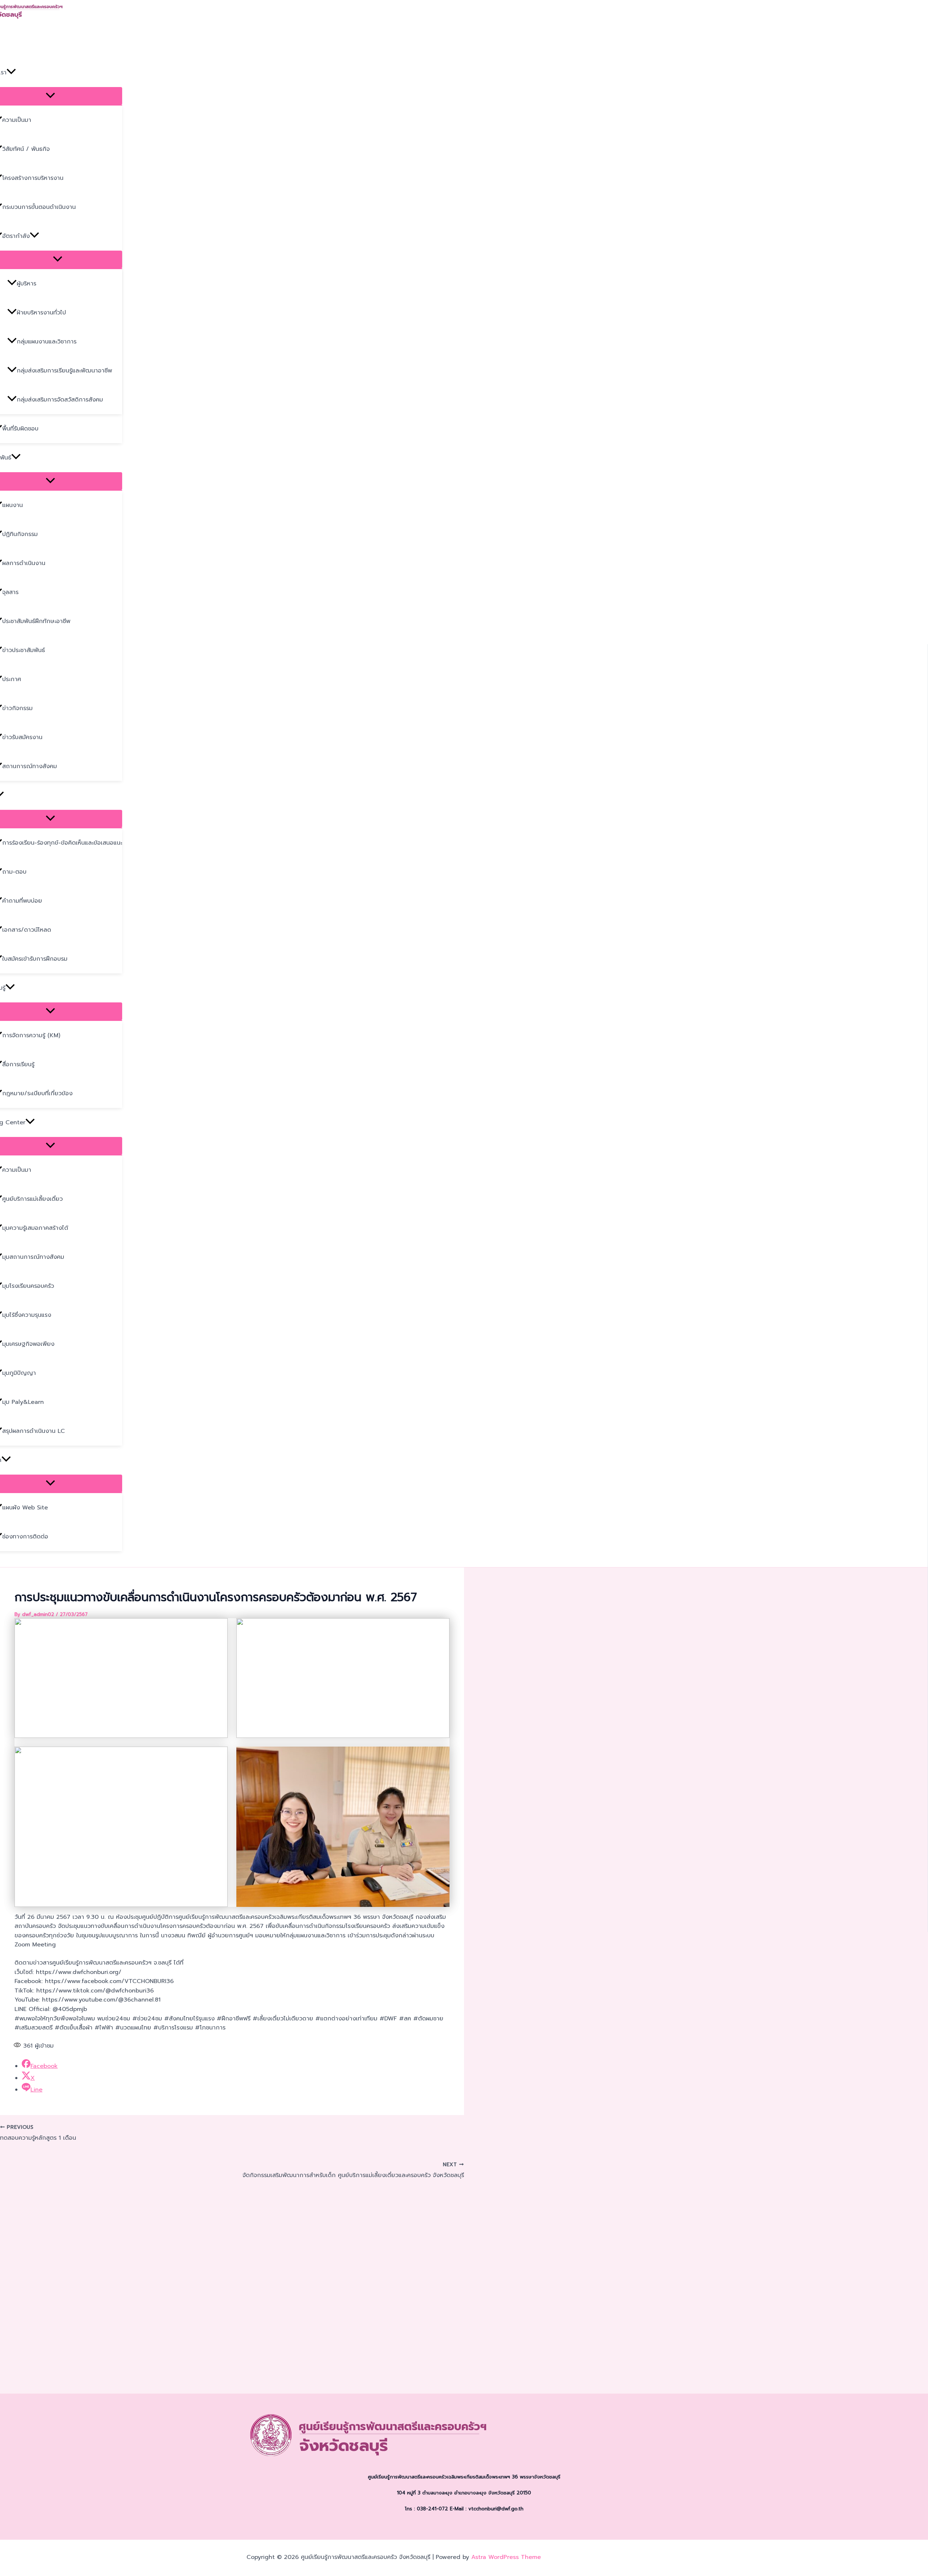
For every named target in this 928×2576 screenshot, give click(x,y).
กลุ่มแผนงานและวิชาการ (47, 342)
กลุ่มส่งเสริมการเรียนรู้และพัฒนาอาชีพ (64, 371)
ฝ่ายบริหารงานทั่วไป (41, 313)
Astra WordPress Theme (506, 2557)
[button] (11, 73)
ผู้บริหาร (26, 284)
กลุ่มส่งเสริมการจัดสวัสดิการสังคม (60, 400)
